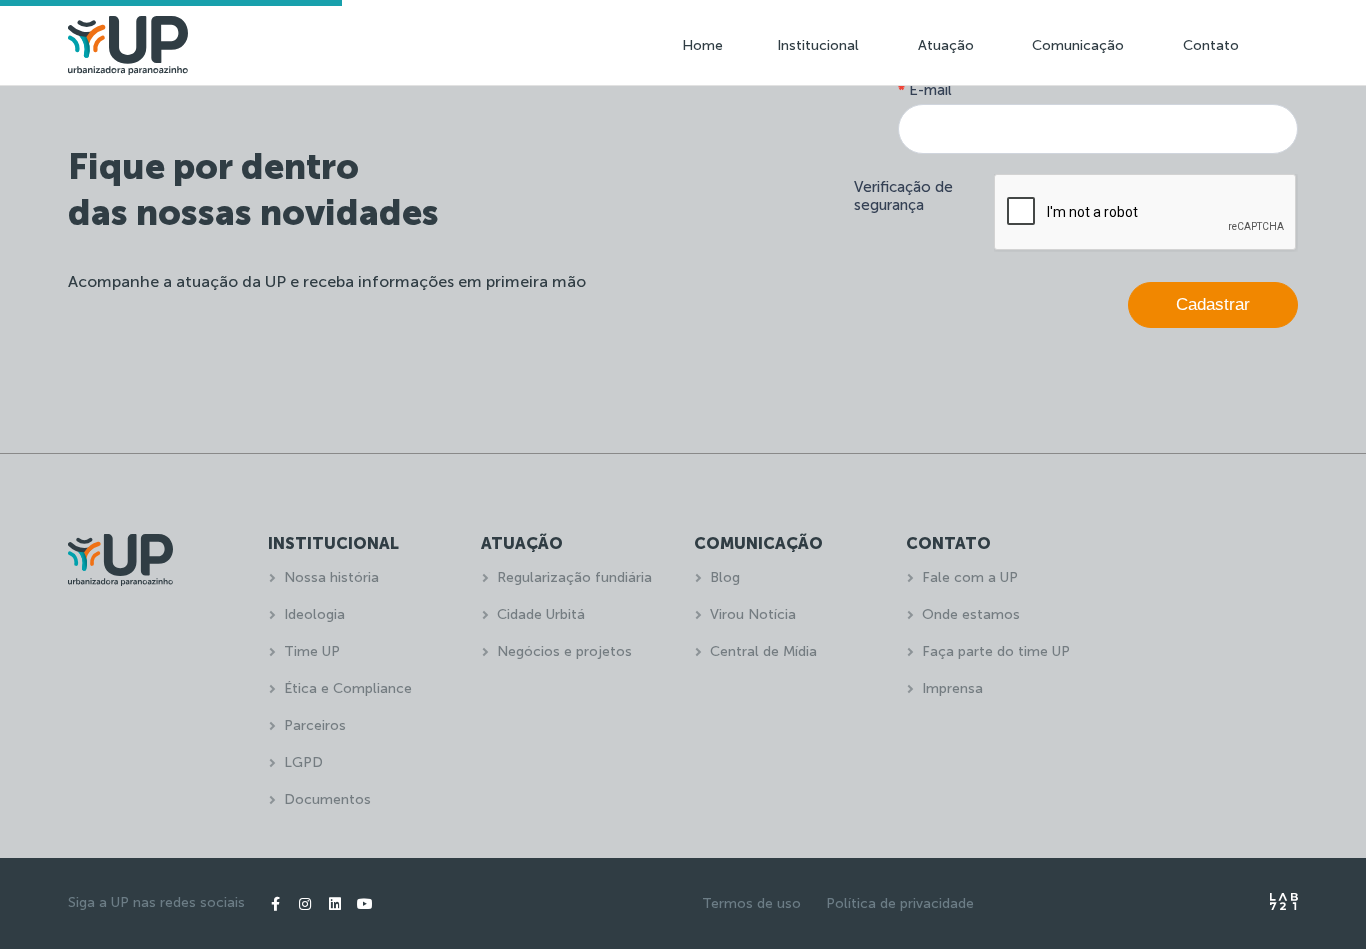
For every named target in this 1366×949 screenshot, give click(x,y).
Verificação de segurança (903, 196)
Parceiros (315, 725)
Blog (725, 577)
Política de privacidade (900, 903)
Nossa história (331, 577)
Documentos (327, 799)
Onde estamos (971, 614)
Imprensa (952, 688)
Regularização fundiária (574, 577)
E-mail (925, 90)
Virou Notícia (753, 614)
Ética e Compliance (348, 688)
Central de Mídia (763, 651)
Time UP (312, 651)
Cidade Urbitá (541, 614)
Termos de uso (751, 903)
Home (702, 45)
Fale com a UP (970, 577)
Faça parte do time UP (996, 651)
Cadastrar (1213, 304)
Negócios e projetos (564, 651)
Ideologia (314, 614)
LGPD (303, 762)
